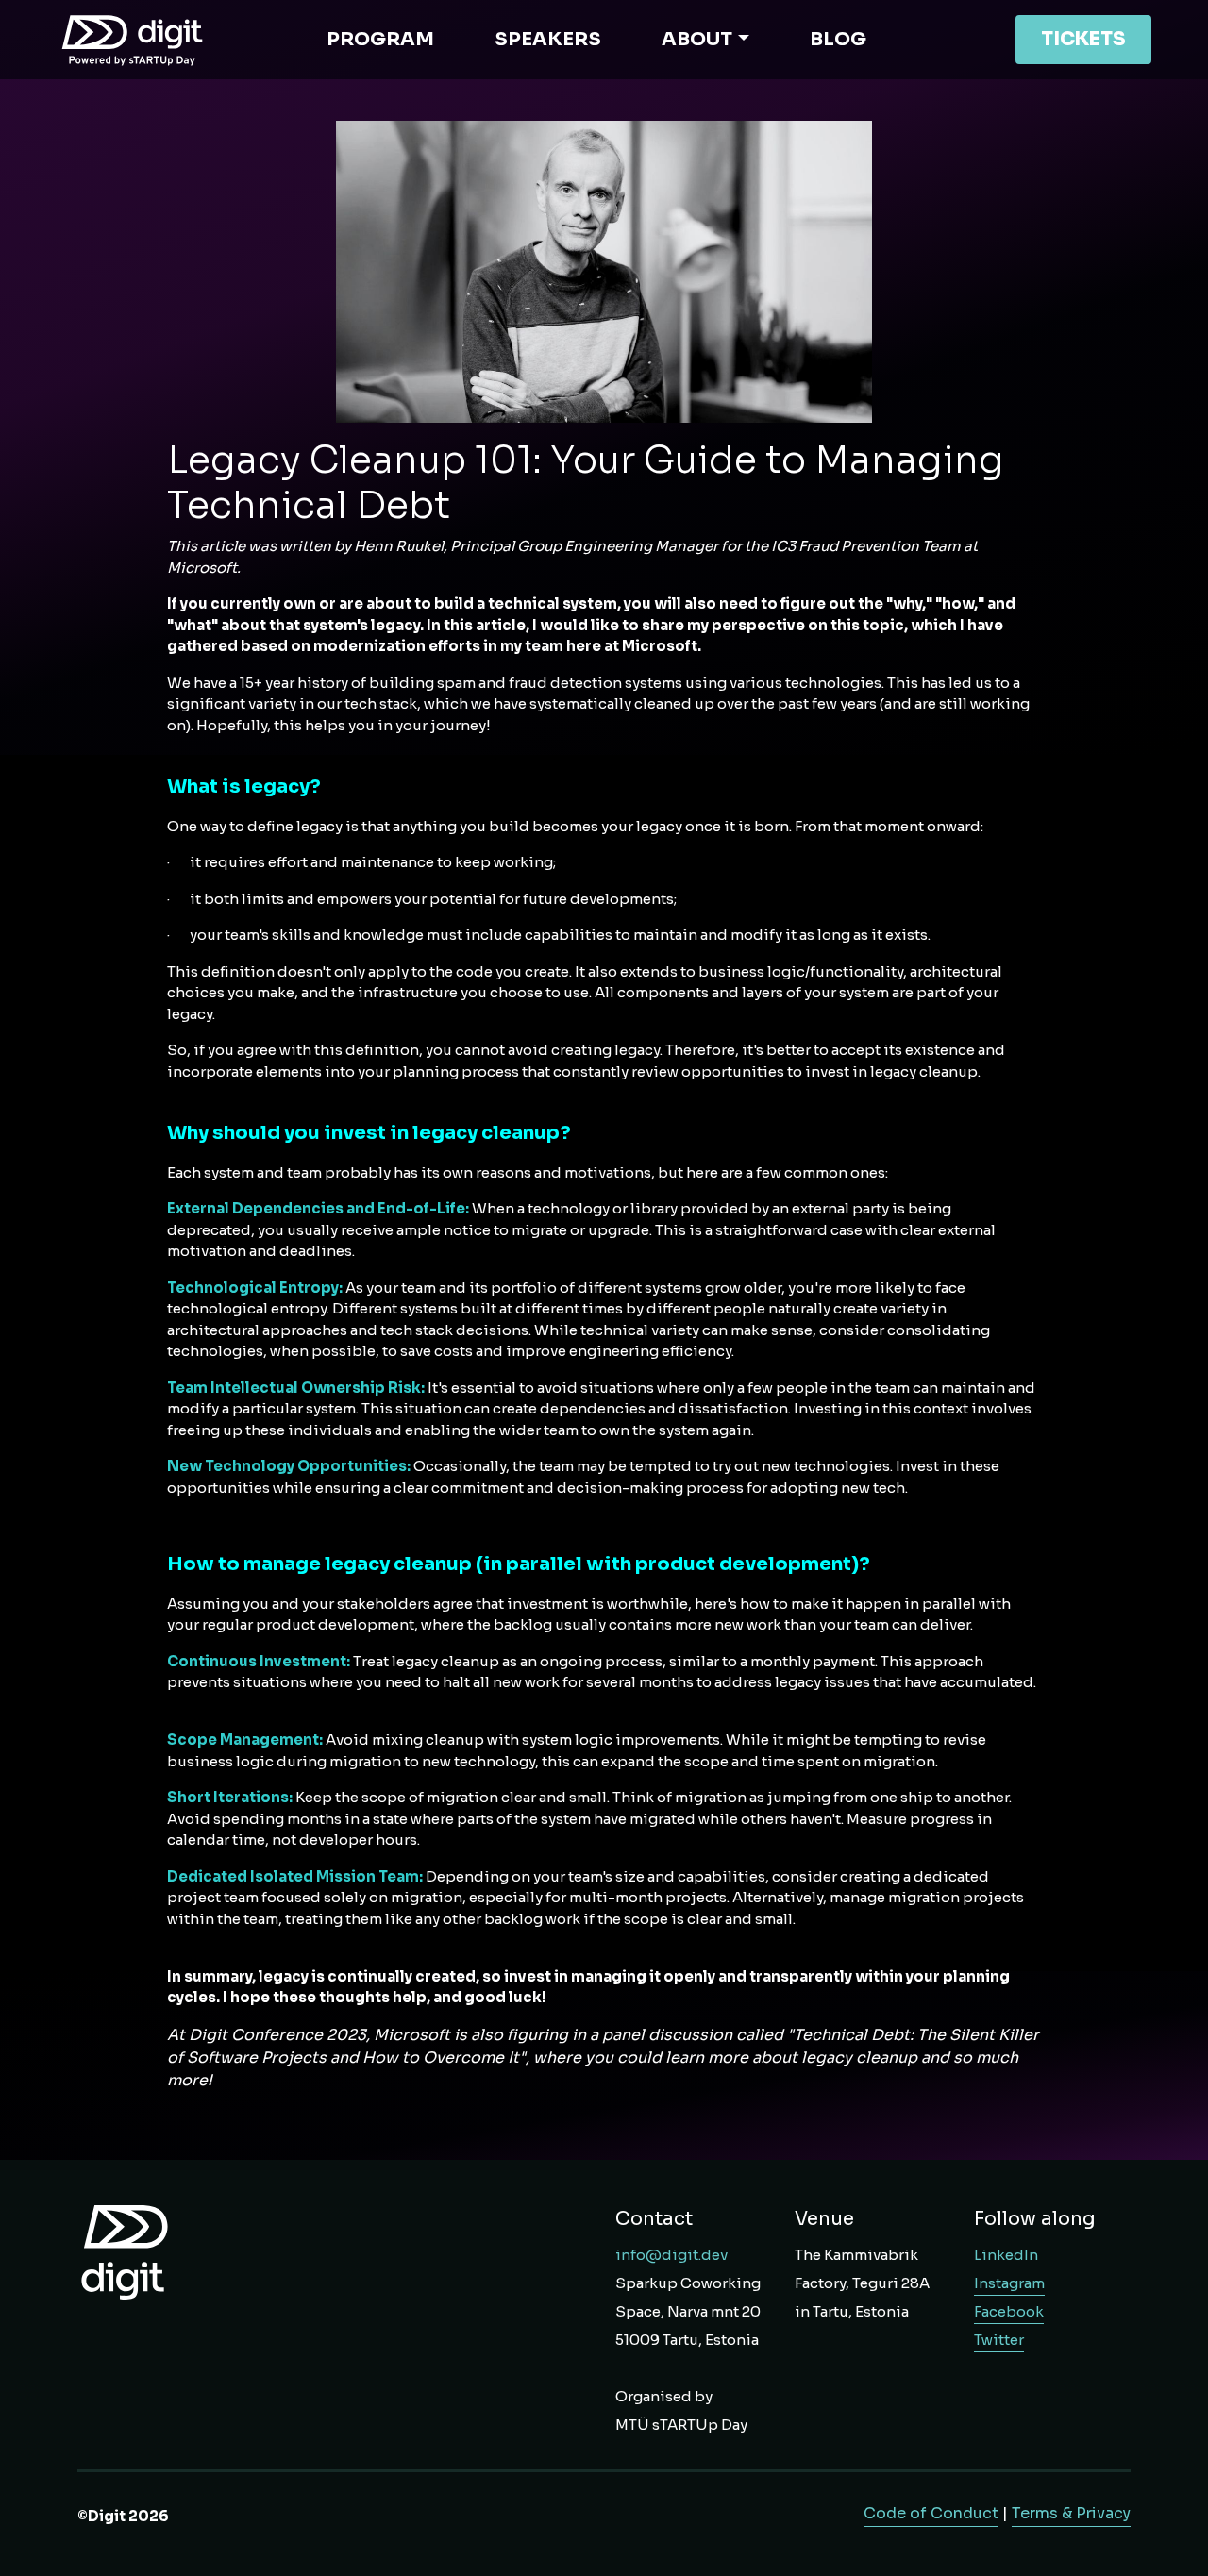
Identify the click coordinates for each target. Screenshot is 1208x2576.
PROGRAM (380, 39)
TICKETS (1083, 39)
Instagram (1009, 2283)
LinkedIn (1006, 2255)
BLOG (838, 39)
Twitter (999, 2340)
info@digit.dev (671, 2255)
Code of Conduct (931, 2513)
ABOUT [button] (697, 39)
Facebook (1009, 2311)
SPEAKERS (548, 39)
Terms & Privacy (1071, 2513)
